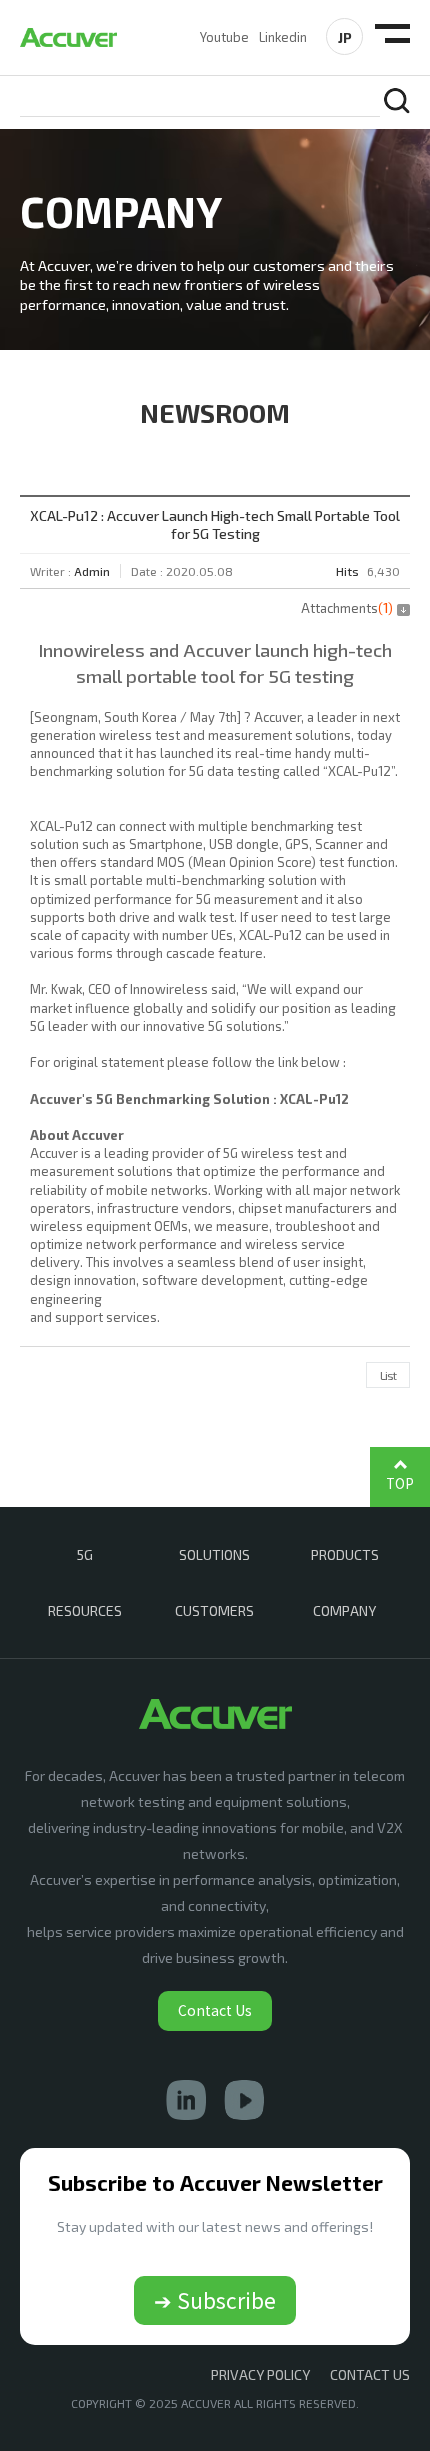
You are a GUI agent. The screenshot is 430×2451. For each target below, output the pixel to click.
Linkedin (283, 37)
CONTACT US (370, 2374)
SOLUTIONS (214, 1554)
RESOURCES (85, 1610)
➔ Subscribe (215, 2300)
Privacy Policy (260, 2374)
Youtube (224, 37)
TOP (400, 1483)
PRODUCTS (345, 1554)
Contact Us (215, 2010)
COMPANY (344, 1610)
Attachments (347, 608)
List (388, 1375)
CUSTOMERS (214, 1610)
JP (345, 37)
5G (85, 1554)
